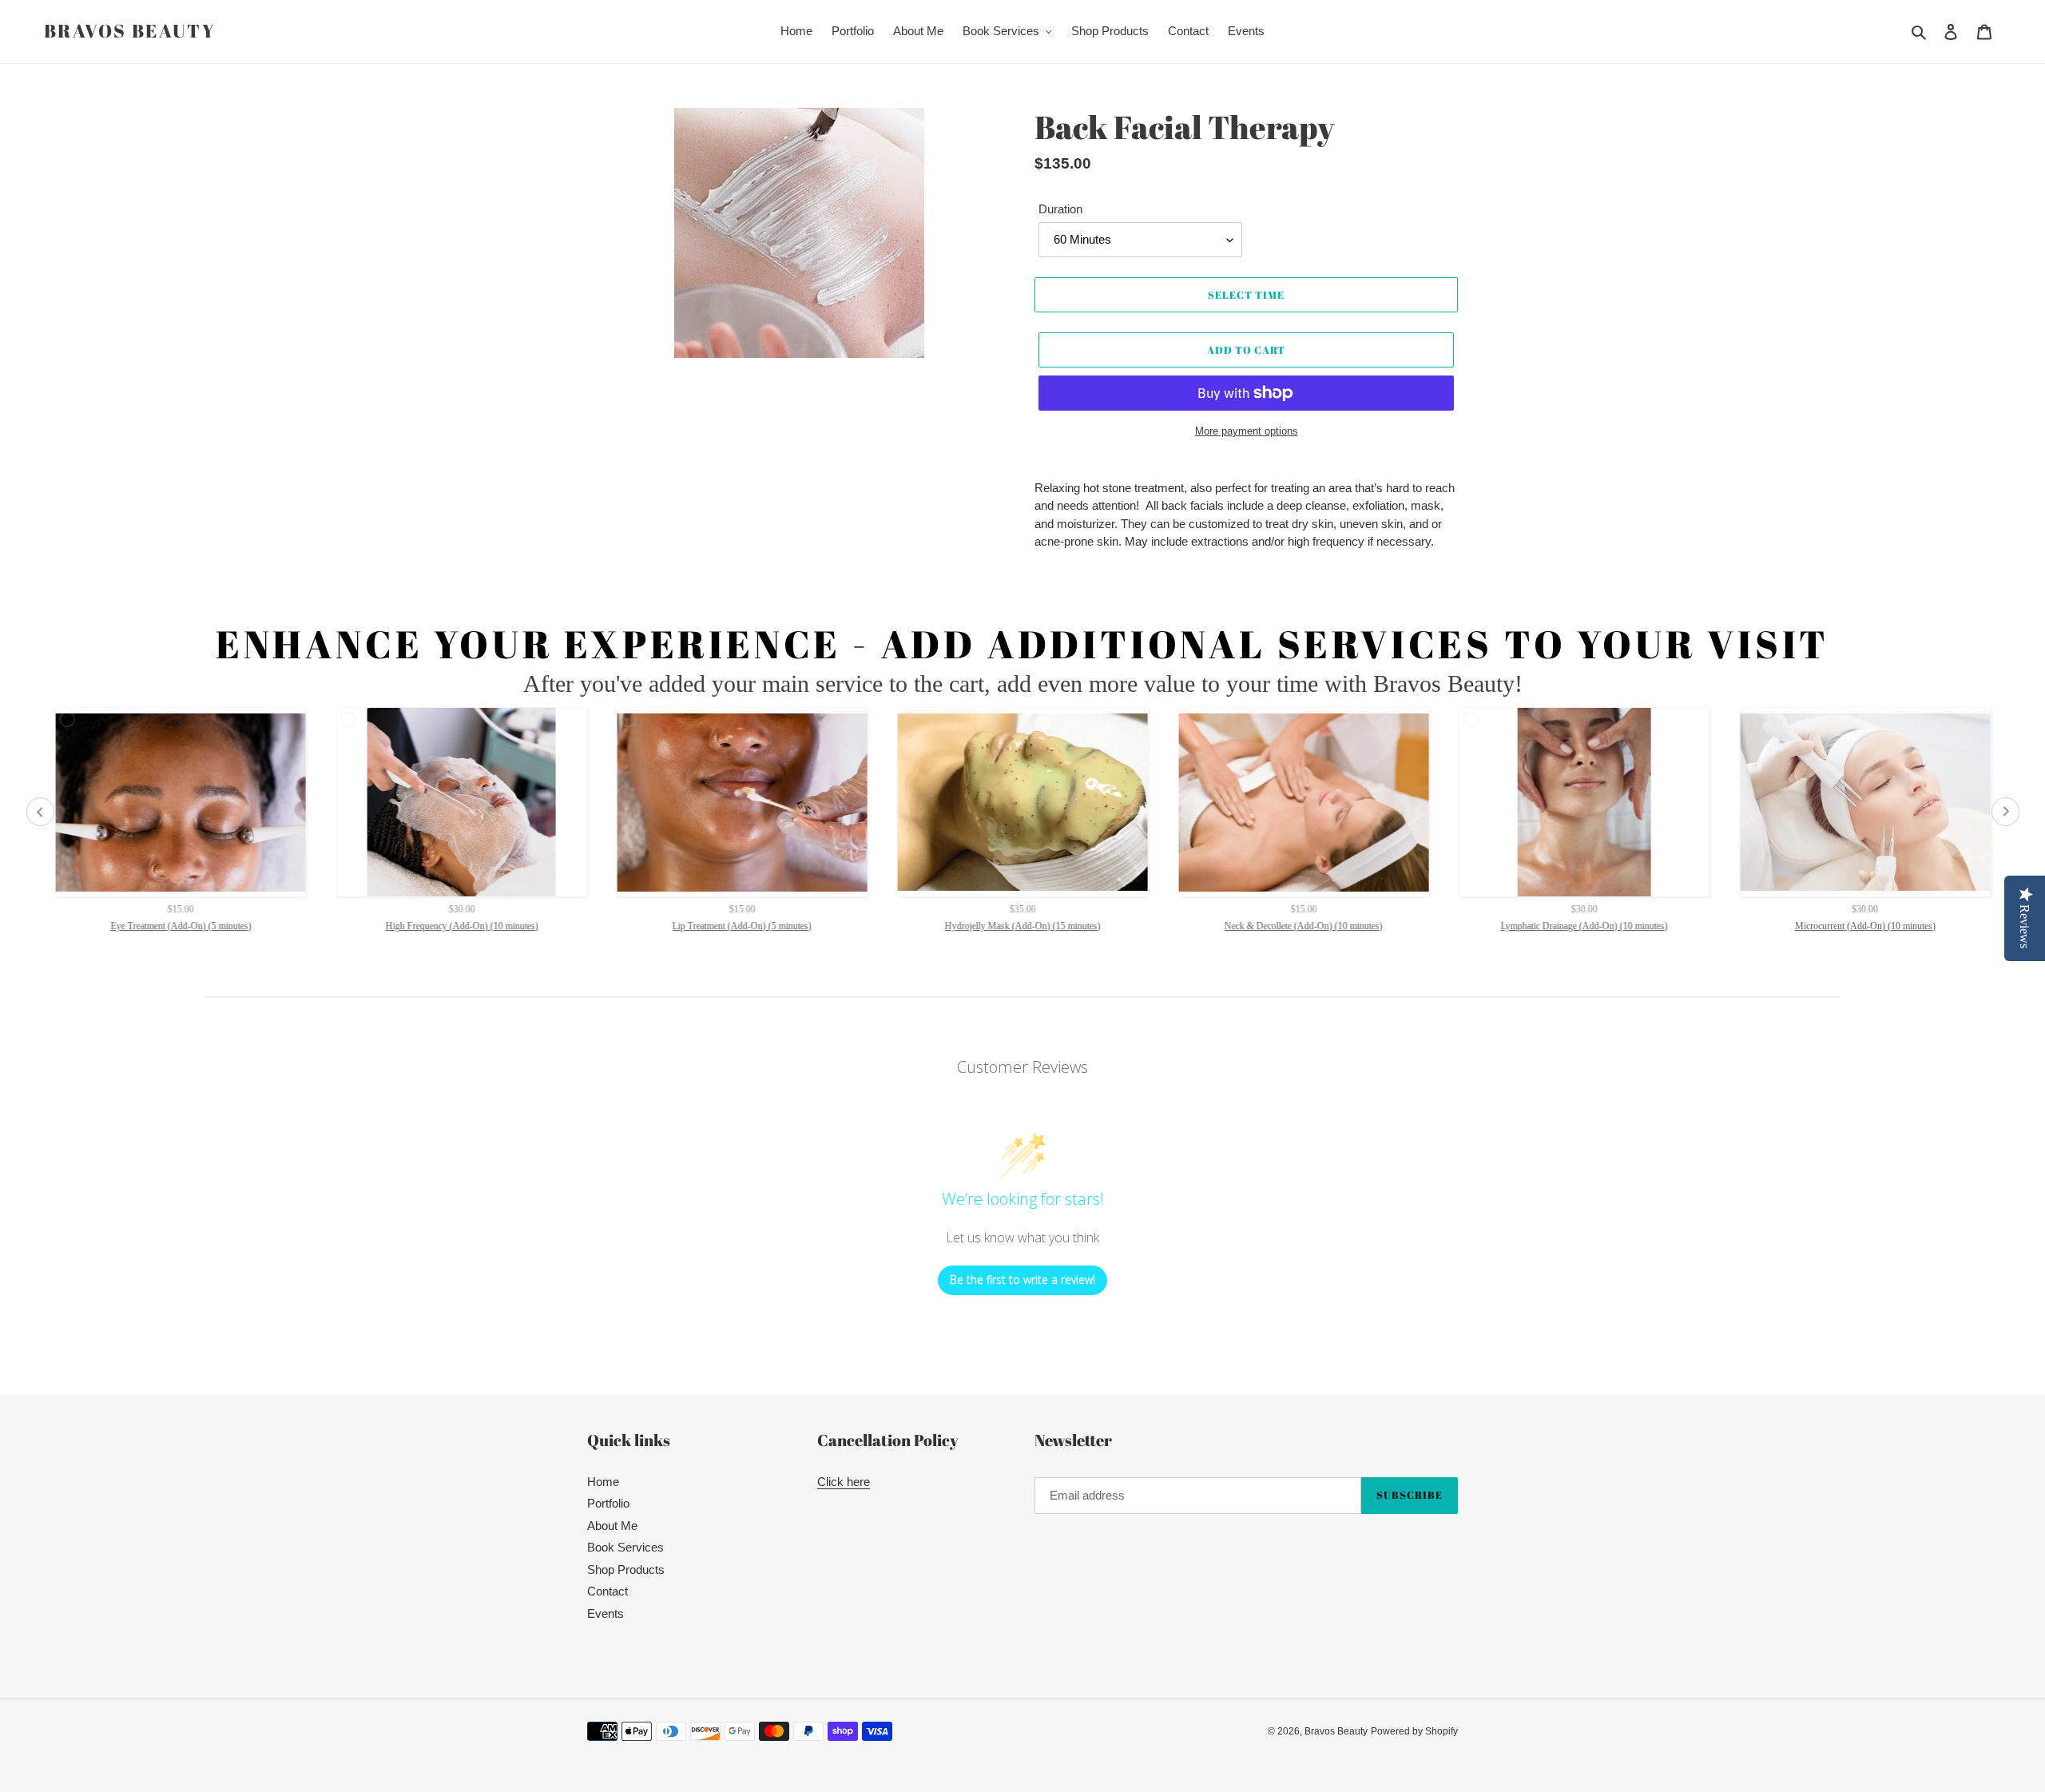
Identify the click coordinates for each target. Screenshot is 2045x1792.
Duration (1060, 209)
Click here (844, 1482)
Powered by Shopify (1414, 1731)
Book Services (625, 1547)
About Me (612, 1526)
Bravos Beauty (130, 31)
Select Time (1246, 295)
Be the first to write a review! (1022, 1279)
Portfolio (608, 1503)
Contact (608, 1591)
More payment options (1247, 431)
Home (603, 1482)
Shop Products (626, 1569)
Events (606, 1613)
